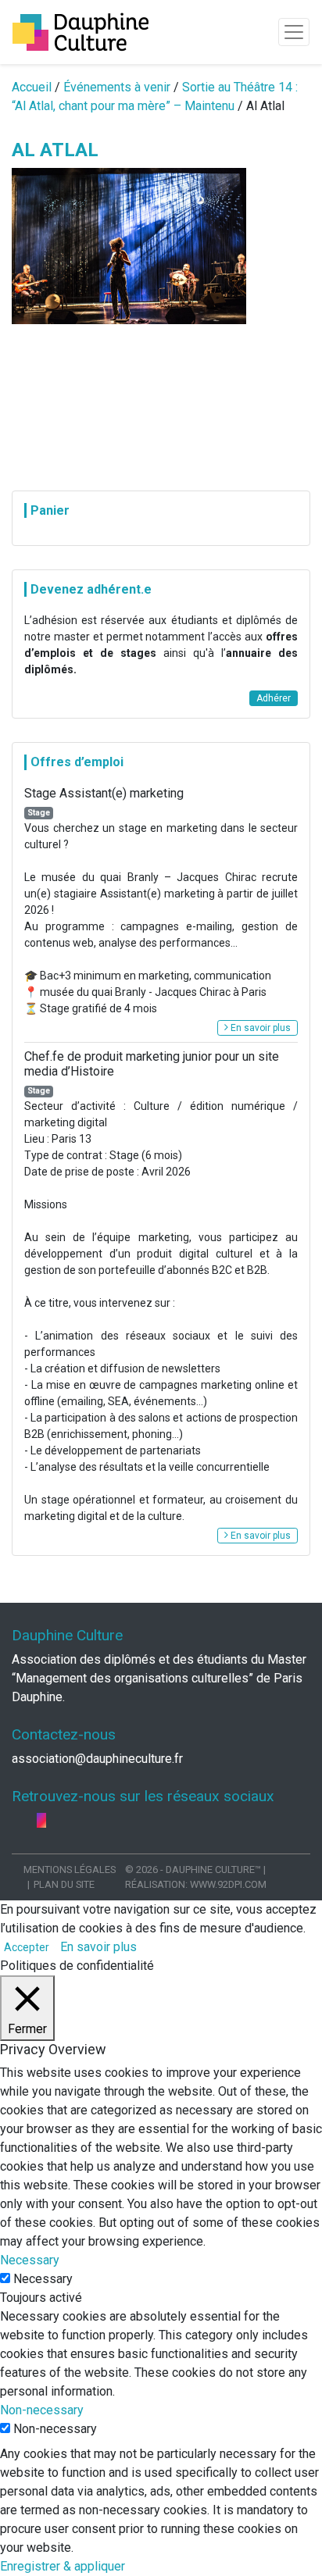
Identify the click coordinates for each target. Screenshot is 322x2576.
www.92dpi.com (228, 1884)
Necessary (43, 2279)
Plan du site (64, 1884)
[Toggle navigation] (294, 32)
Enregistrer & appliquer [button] (63, 2566)
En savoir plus (259, 1028)
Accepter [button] (27, 1947)
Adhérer (274, 698)
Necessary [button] (30, 2260)
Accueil (32, 87)
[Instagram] (41, 1820)
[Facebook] (18, 1820)
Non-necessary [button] (42, 2410)
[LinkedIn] (30, 1820)
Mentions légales (70, 1870)
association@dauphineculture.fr (97, 1759)
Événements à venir (117, 87)
